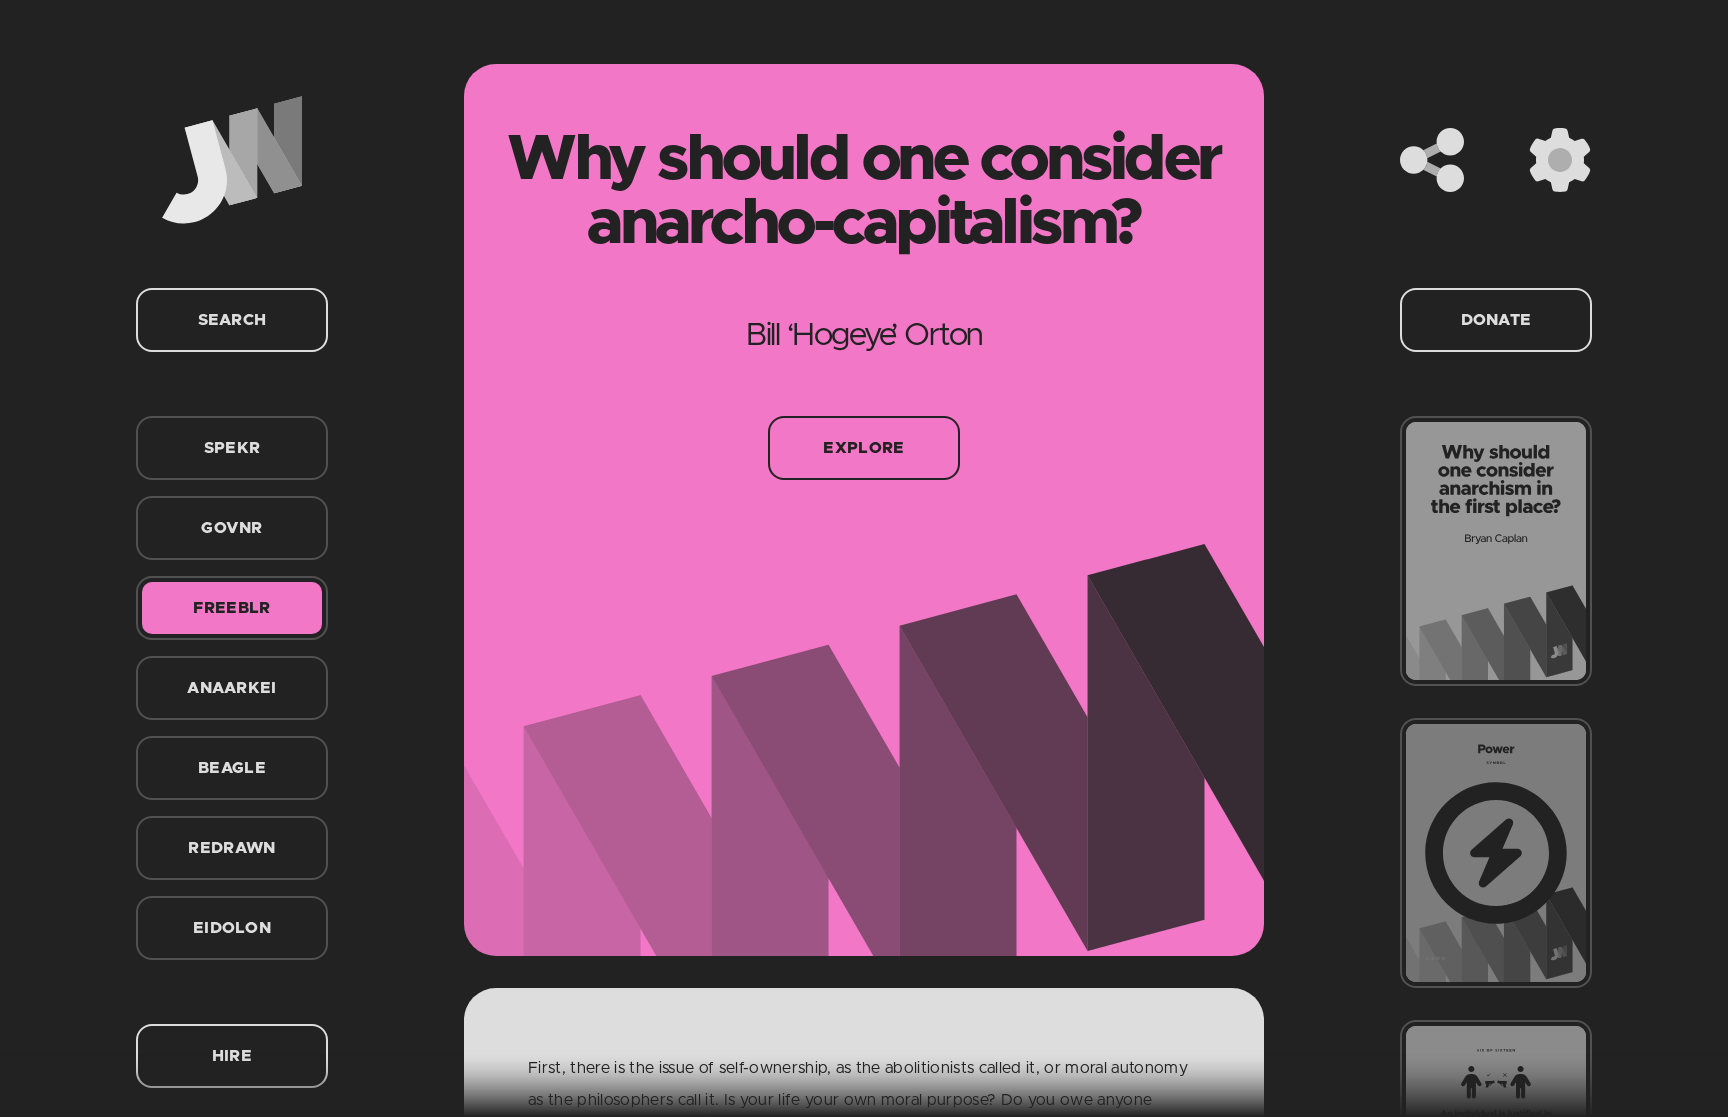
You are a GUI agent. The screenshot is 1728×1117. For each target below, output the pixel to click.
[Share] (1432, 160)
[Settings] (1560, 160)
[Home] (232, 160)
